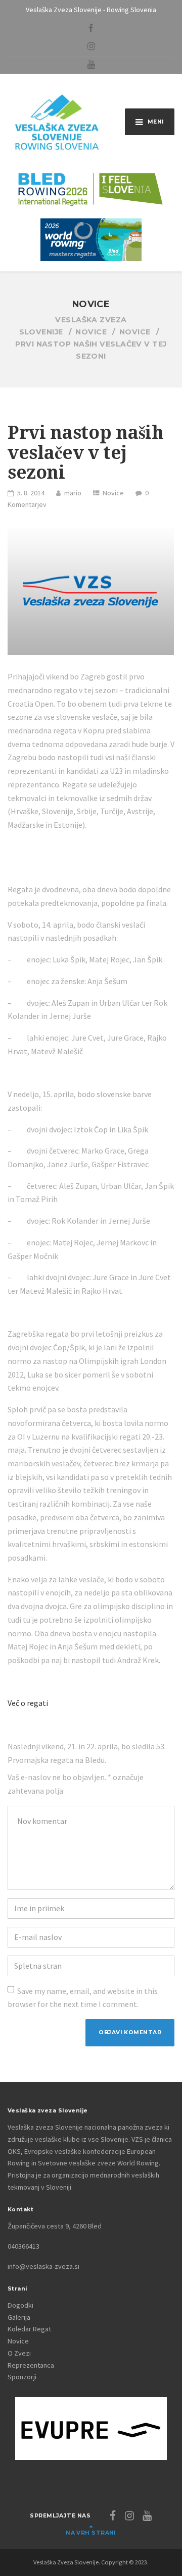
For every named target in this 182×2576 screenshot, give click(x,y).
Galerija (19, 2317)
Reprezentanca (31, 2365)
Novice (113, 493)
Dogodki (20, 2305)
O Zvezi (19, 2353)
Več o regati (28, 1703)
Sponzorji (22, 2377)
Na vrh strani (91, 2533)
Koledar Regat (29, 2329)
